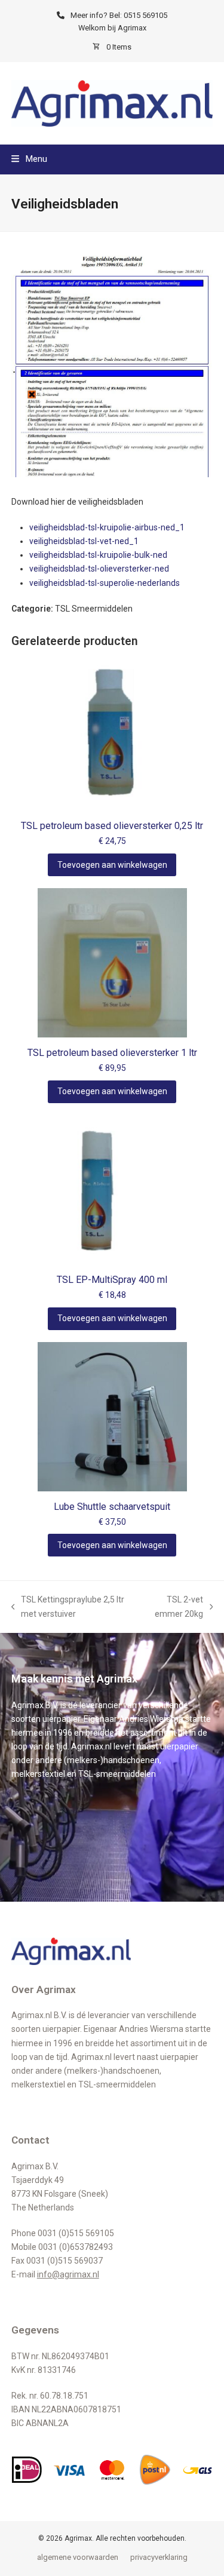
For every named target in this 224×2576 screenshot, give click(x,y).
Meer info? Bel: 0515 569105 (119, 15)
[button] (29, 159)
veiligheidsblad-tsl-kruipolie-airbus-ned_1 (107, 527)
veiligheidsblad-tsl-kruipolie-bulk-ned (98, 555)
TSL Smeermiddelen (94, 609)
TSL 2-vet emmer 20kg (173, 1608)
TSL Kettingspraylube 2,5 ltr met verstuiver (68, 1608)
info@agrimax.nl (68, 2274)
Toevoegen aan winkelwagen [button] (112, 865)
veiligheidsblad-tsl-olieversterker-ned (99, 569)
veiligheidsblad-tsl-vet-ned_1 (84, 541)
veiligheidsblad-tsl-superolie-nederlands (105, 583)
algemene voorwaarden (78, 2557)
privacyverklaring (159, 2557)
